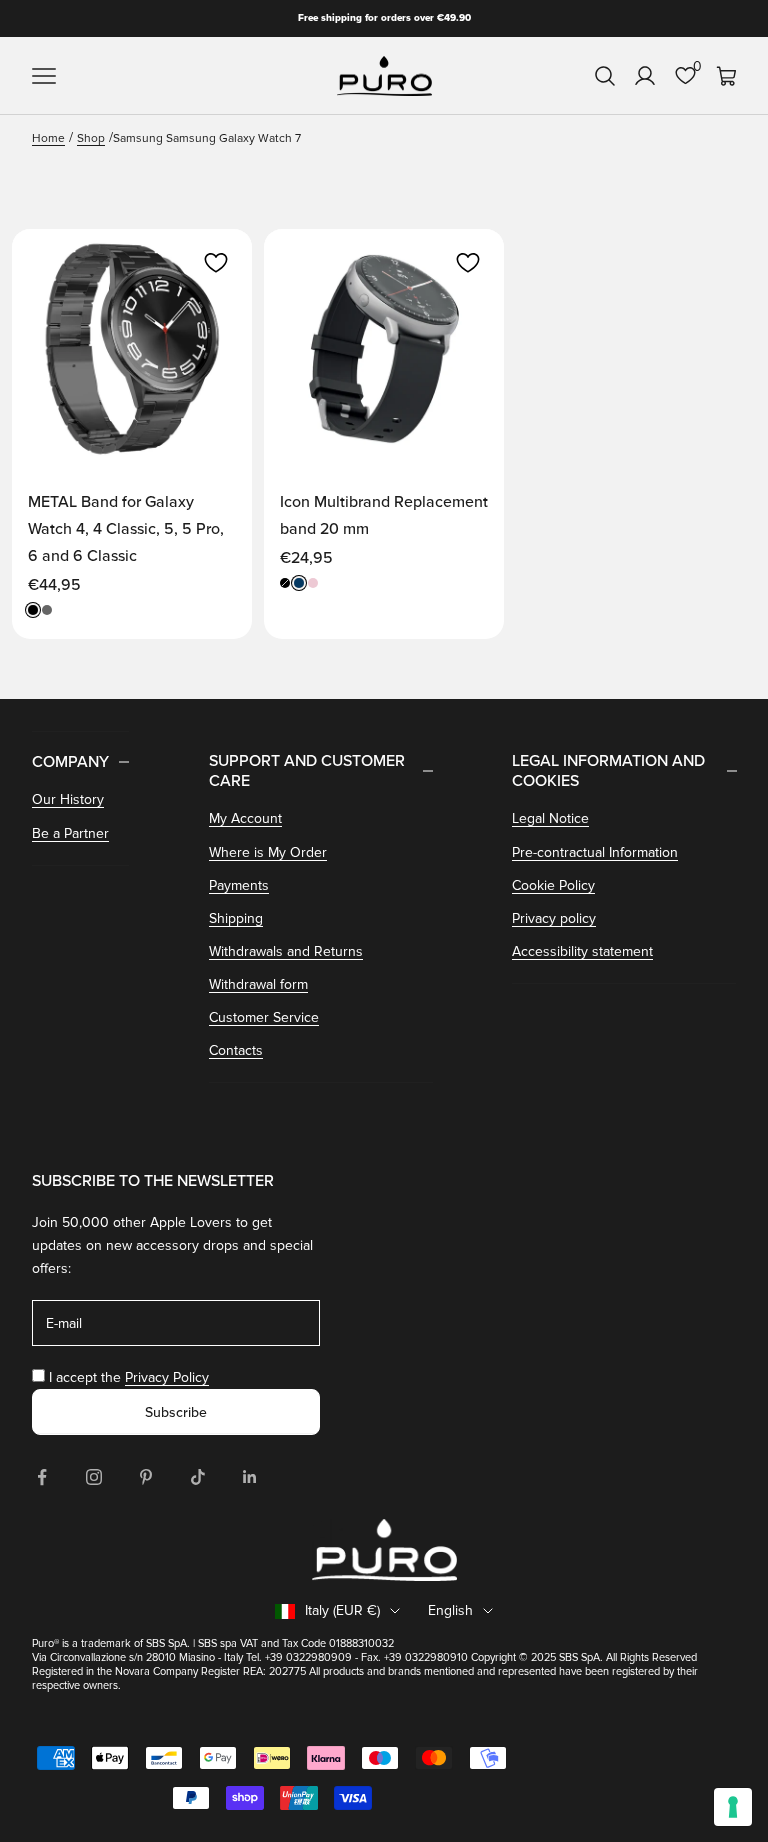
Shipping (236, 918)
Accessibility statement (582, 951)
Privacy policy (554, 918)
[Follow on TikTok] (198, 1477)
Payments (239, 885)
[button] (216, 263)
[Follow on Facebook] (42, 1477)
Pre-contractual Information (595, 852)
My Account (245, 818)
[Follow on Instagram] (94, 1477)
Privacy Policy (167, 1377)
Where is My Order (268, 852)
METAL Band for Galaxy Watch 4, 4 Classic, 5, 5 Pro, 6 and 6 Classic (126, 529)
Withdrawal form (258, 984)
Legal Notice (550, 818)
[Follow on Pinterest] (146, 1477)
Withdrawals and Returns (286, 951)
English (450, 1610)
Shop (91, 138)
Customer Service (264, 1017)
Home (48, 138)
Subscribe (176, 1412)
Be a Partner (70, 833)
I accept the (129, 1377)
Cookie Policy (553, 885)
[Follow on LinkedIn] (250, 1477)
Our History (68, 799)
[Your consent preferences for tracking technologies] (733, 1807)
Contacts (236, 1050)
